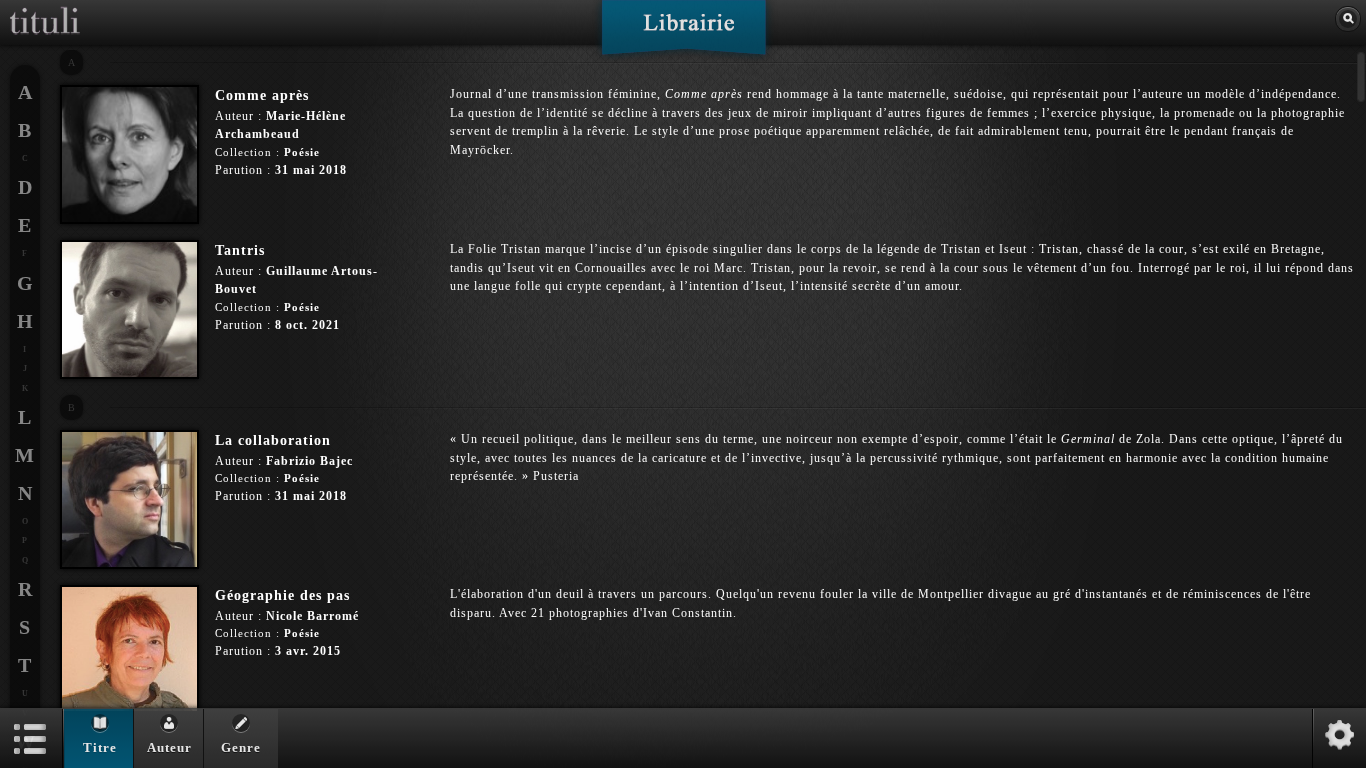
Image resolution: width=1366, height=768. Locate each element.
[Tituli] (45, 8)
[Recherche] (1348, 19)
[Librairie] (683, 34)
